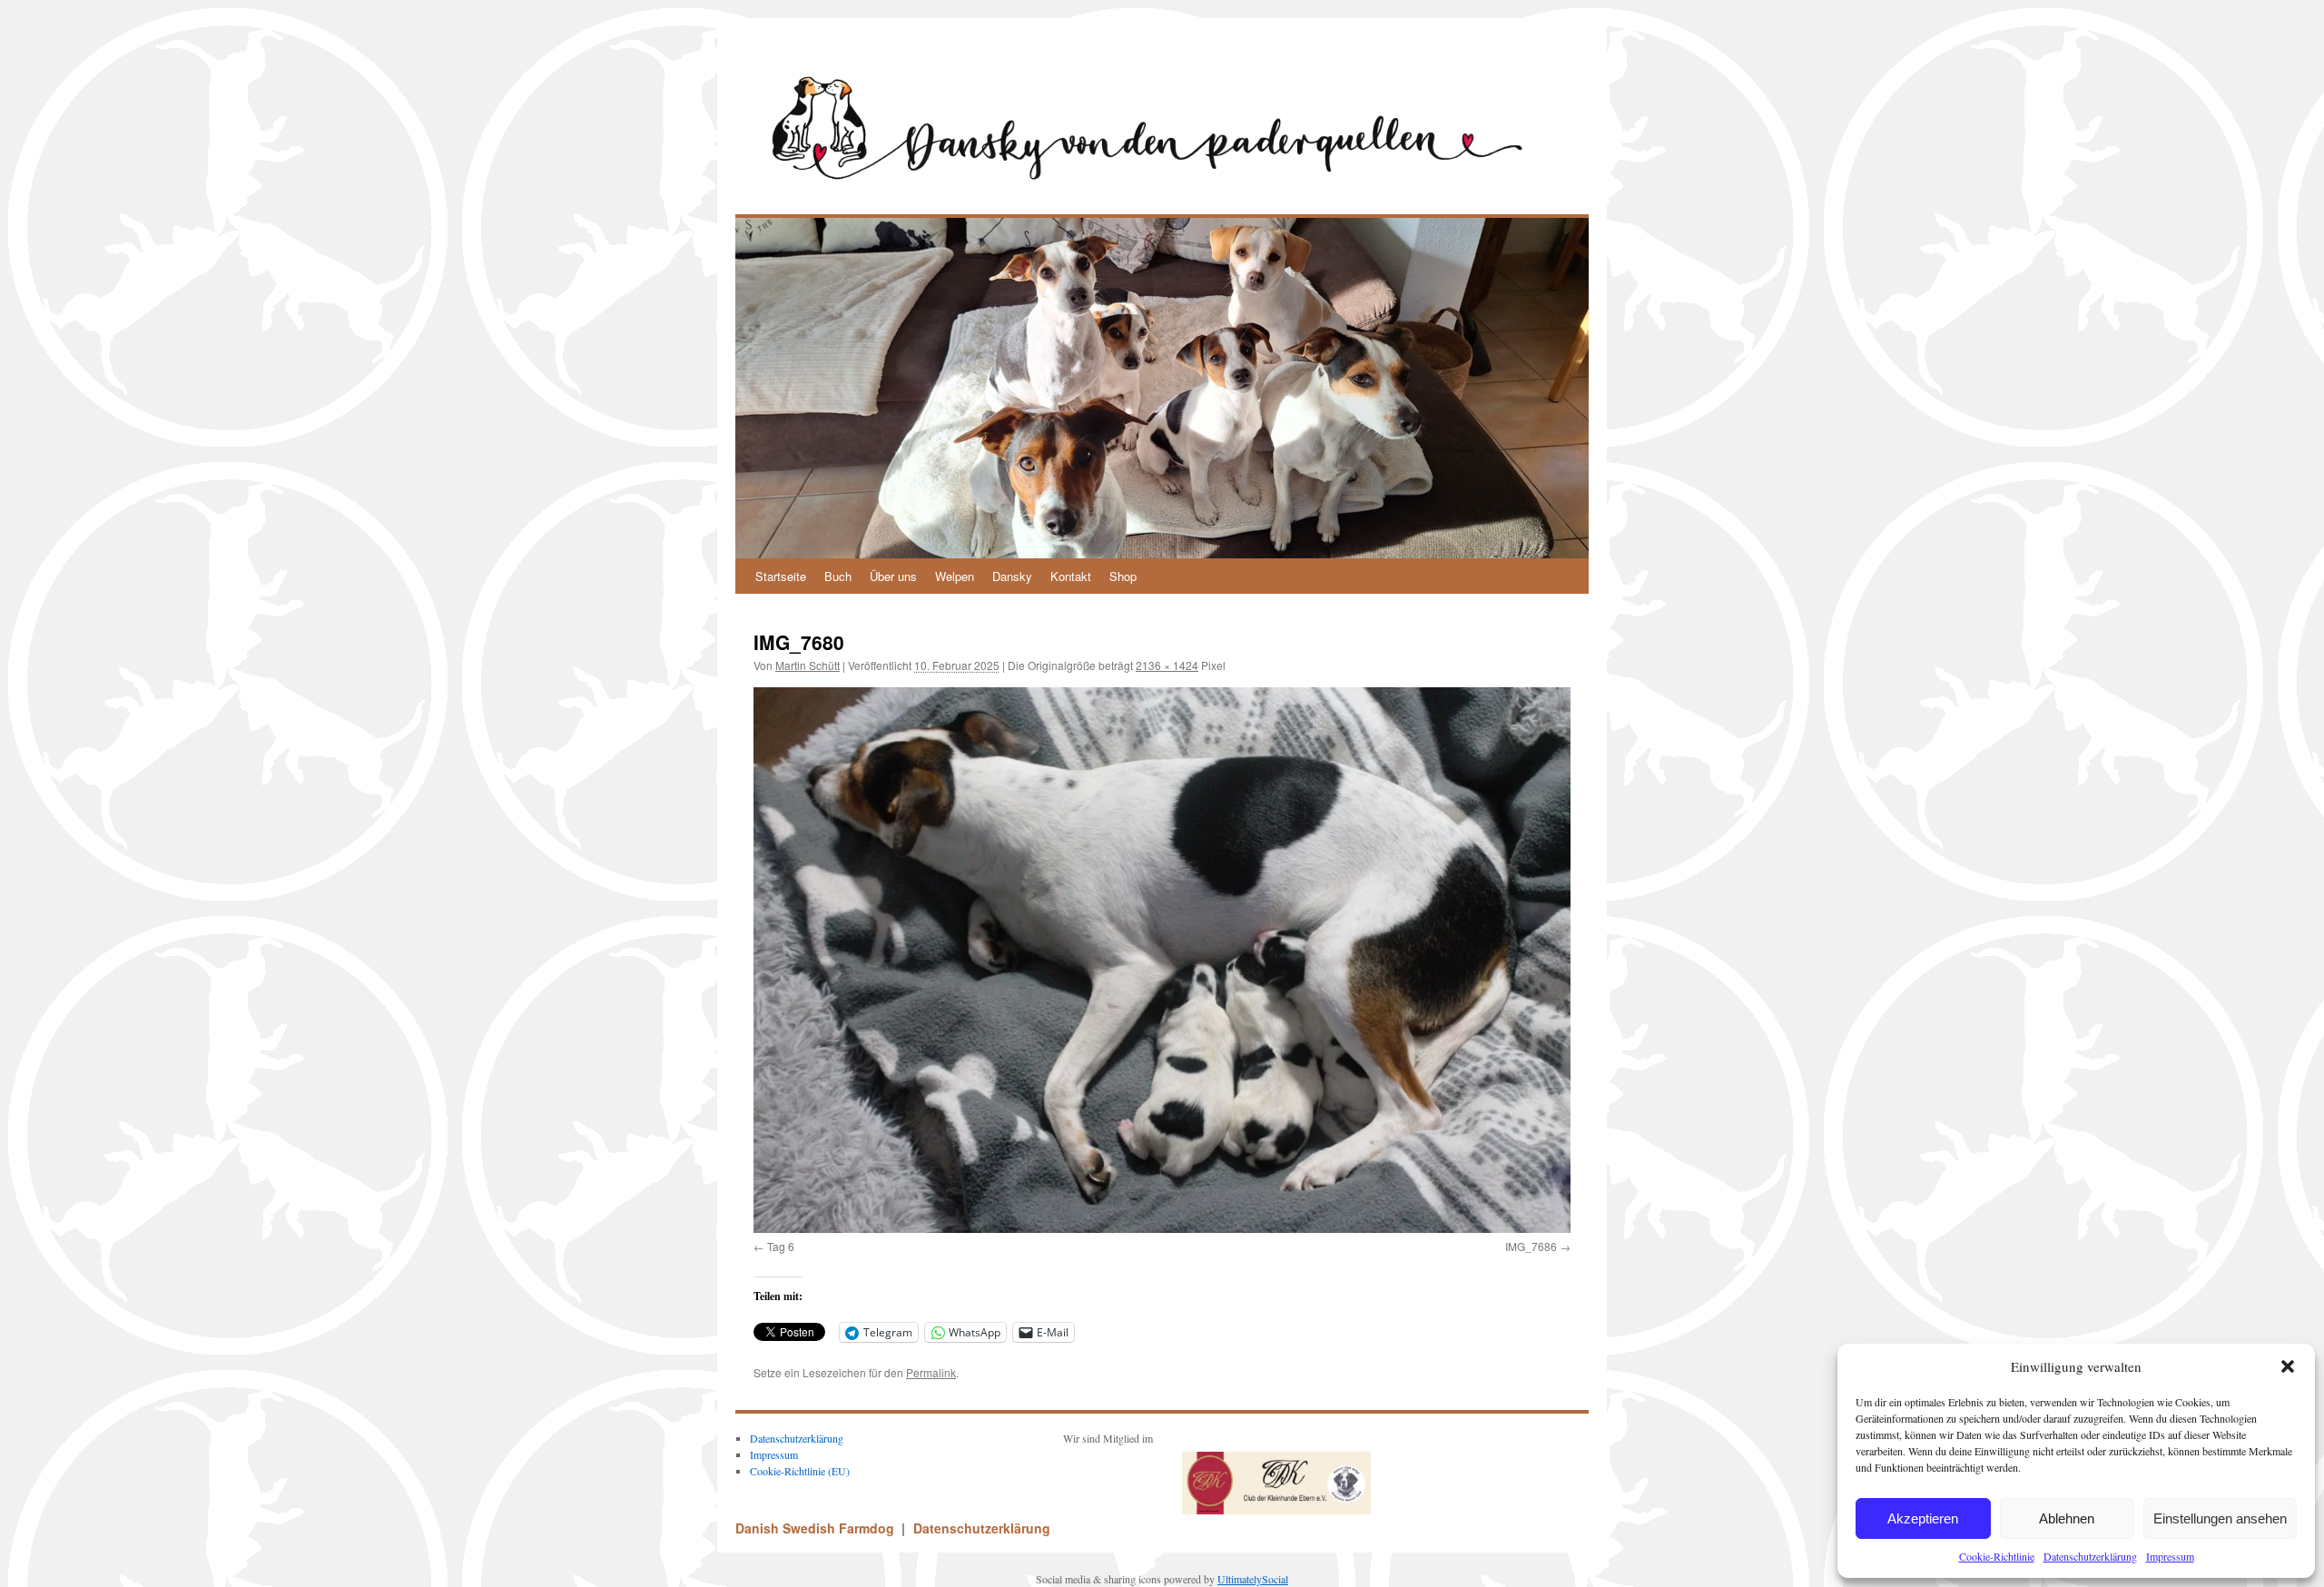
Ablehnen (2067, 1518)
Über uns (893, 576)
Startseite (781, 576)
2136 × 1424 (1167, 665)
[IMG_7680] (1162, 960)
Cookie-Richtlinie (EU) (800, 1471)
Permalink (931, 1372)
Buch (838, 576)
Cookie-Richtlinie (1997, 1556)
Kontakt (1071, 576)
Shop (1123, 576)
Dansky (1012, 576)
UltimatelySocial (1253, 1579)
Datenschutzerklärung (2090, 1556)
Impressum (2170, 1556)
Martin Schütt (807, 665)
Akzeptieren (1923, 1518)
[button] (2288, 1366)
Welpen (955, 576)
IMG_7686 (1531, 1246)
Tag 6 (781, 1246)
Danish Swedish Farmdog (817, 1528)
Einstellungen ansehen (2220, 1518)
